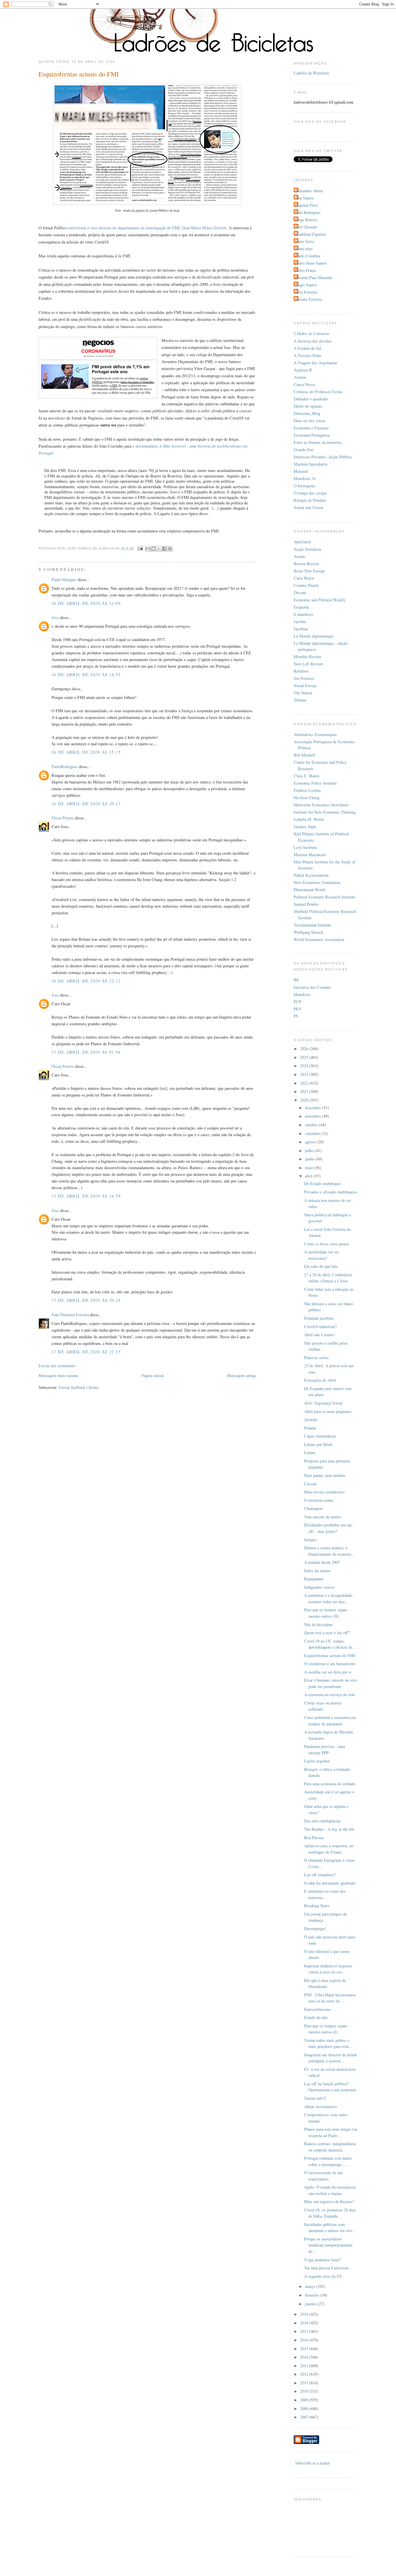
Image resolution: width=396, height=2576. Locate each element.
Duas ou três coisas (310, 421)
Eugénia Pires (307, 205)
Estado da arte (316, 2017)
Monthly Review (308, 657)
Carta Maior (304, 578)
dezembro (314, 1108)
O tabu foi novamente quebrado (330, 1883)
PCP (297, 1002)
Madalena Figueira (310, 234)
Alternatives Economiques (315, 734)
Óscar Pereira (63, 818)
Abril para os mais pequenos (328, 1411)
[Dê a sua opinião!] (153, 549)
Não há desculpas (318, 1624)
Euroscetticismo (317, 2009)
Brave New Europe (309, 571)
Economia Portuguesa (312, 435)
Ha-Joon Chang (307, 798)
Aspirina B (303, 370)
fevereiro (313, 2295)
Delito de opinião (308, 406)
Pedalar (310, 1428)
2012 (305, 2374)
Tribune (300, 700)
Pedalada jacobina (319, 1318)
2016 (305, 2340)
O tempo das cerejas (310, 493)
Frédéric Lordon (307, 790)
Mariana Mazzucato (310, 855)
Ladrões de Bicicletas (311, 73)
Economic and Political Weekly (320, 600)
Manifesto (302, 994)
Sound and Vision (308, 507)
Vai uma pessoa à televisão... (328, 2268)
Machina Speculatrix (311, 464)
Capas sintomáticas (320, 1436)
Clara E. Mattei (307, 776)
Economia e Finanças (311, 428)
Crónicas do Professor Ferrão (318, 392)
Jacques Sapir (305, 826)
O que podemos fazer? (323, 2260)
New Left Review (308, 664)
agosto (311, 1142)
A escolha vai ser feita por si (328, 1672)
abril (309, 1176)
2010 (305, 2391)
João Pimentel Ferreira (70, 1315)
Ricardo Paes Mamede (314, 278)
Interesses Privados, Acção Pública (323, 457)
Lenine (310, 1452)
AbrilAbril (302, 542)
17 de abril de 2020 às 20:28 (86, 1300)
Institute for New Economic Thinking (325, 812)
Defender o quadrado (311, 399)
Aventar (300, 377)
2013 (305, 2366)
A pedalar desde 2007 (322, 1562)
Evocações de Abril (320, 1380)
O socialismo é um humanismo (330, 1664)
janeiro (311, 2304)
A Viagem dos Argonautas (316, 363)
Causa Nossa (304, 384)
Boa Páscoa (314, 1838)
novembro (314, 1116)
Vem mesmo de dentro (323, 1517)
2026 (305, 1049)
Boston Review (306, 564)
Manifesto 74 (305, 478)
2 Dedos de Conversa (311, 333)
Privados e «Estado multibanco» (331, 1192)
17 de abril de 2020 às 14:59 (86, 1196)
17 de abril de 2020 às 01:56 (86, 1052)
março (311, 2286)
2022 (305, 1083)
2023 (305, 1074)
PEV (298, 1009)
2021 (305, 1091)
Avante (299, 556)
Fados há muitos (318, 1571)
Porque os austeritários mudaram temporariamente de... (328, 2245)
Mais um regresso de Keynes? (329, 2201)
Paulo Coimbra (308, 256)
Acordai (311, 1419)
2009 (305, 2400)
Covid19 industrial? (320, 1327)
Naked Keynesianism (311, 875)
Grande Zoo (304, 450)
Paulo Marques (64, 580)
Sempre (310, 1540)
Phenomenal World (309, 890)
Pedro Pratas (306, 270)
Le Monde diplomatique (314, 636)
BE (296, 980)
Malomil (301, 471)
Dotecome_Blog (307, 413)
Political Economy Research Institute (324, 897)
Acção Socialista (307, 549)
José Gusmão (306, 227)
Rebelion (301, 671)
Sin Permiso (304, 678)
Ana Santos (305, 198)
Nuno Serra (305, 241)
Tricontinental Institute (313, 925)
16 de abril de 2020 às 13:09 (86, 603)
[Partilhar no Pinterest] (170, 549)
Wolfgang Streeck (308, 932)
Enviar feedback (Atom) (79, 1387)
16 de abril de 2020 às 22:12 (86, 981)
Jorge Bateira (306, 220)
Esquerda (301, 607)
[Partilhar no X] (159, 549)
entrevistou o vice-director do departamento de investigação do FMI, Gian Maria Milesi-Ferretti (147, 228)
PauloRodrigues (65, 767)
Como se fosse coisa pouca (326, 1244)
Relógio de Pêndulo (310, 500)
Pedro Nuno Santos (311, 263)
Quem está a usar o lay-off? (327, 1633)
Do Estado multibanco (323, 1183)
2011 (305, 2383)
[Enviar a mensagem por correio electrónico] (140, 548)
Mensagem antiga (241, 1375)
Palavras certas (316, 1357)
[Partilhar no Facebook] (164, 549)
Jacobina (301, 629)
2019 (305, 2314)
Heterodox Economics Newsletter (321, 805)
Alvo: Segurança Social (323, 1403)
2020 (305, 1100)
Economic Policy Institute (315, 783)
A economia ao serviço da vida (329, 1695)
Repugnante (314, 1579)
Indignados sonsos (319, 1587)
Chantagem (313, 1508)
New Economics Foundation (317, 882)
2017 (305, 2331)
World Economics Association (319, 939)
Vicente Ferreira (308, 299)
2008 (305, 2409)
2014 (305, 2357)
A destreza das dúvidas (313, 341)
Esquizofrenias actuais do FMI (330, 1655)
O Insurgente (304, 486)
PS (296, 1016)
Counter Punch (306, 585)
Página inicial (153, 1375)
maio (310, 1168)
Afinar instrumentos (321, 2107)
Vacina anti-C (315, 2098)
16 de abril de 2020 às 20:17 (86, 804)
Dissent (300, 593)
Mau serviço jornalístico (324, 1492)
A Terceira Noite (307, 355)
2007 (305, 2417)
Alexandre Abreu (309, 191)
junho (310, 1159)
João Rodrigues (308, 212)
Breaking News (317, 1906)
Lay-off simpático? (320, 1875)
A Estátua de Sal (307, 348)
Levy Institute (305, 847)
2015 (305, 2349)
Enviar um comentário (57, 1366)
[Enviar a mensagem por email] (148, 549)
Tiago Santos (306, 285)
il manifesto (303, 614)
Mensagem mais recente (58, 1375)
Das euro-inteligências (323, 1821)
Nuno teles (304, 249)
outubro (312, 1125)
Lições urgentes (317, 1761)
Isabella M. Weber (309, 819)
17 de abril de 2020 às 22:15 (86, 1352)
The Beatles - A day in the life (329, 1829)
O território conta (318, 1500)
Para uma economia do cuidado (330, 1784)
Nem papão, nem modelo (325, 1475)
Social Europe (305, 685)
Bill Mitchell (304, 755)
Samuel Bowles (306, 904)
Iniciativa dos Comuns (312, 987)
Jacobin (300, 621)
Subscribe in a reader (313, 2463)
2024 (305, 1066)
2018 (305, 2323)
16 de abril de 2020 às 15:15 (86, 752)
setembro (313, 1133)
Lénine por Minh (318, 1444)
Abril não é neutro (319, 1335)
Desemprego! (315, 1928)
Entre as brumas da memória (317, 442)
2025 (305, 1057)
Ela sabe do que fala (321, 1266)
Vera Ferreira (306, 292)
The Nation (303, 693)
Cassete (310, 1484)
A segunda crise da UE (323, 2276)
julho (310, 1150)
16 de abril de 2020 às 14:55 (86, 674)
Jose (55, 617)
